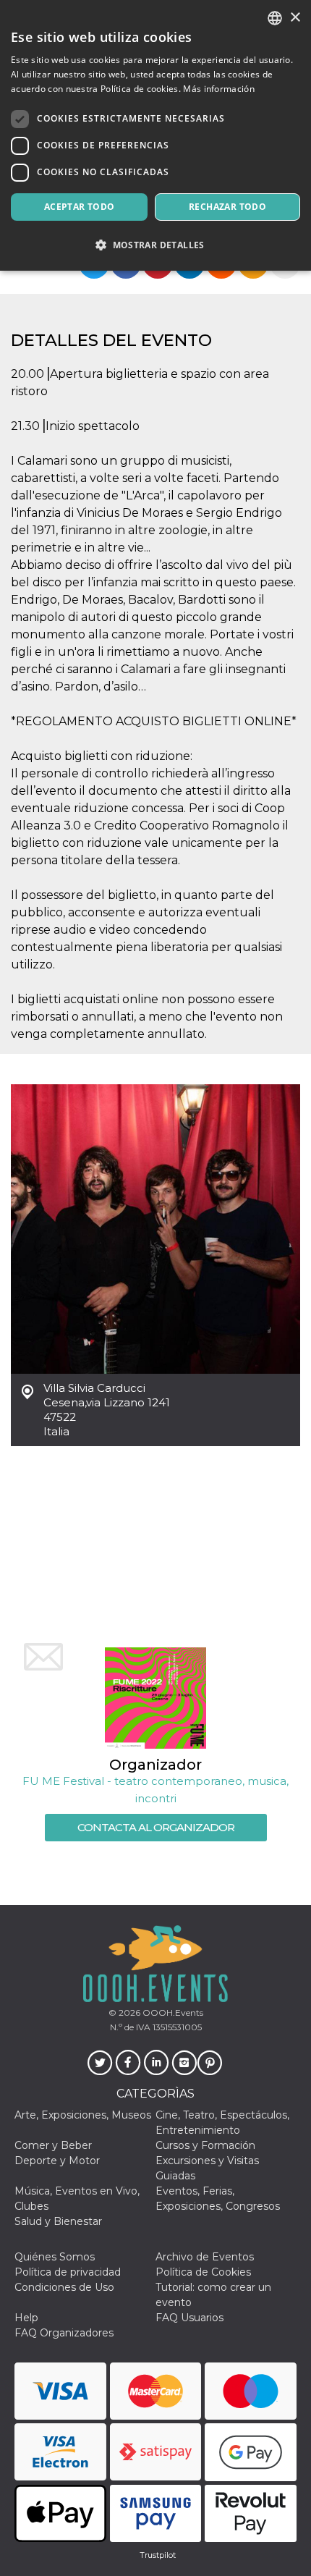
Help (26, 2318)
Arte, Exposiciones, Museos (83, 2115)
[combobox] (275, 18)
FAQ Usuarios (189, 2318)
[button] (155, 245)
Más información (219, 89)
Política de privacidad (68, 2272)
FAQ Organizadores (64, 2333)
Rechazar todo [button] (227, 207)
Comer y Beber (53, 2145)
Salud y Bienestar (58, 2221)
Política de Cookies (203, 2272)
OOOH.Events (172, 2013)
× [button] (295, 18)
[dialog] (155, 135)
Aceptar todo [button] (80, 207)
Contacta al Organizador (156, 1827)
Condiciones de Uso (64, 2287)
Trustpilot (158, 2555)
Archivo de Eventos (205, 2257)
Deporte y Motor (57, 2161)
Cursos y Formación (205, 2145)
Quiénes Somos (55, 2257)
